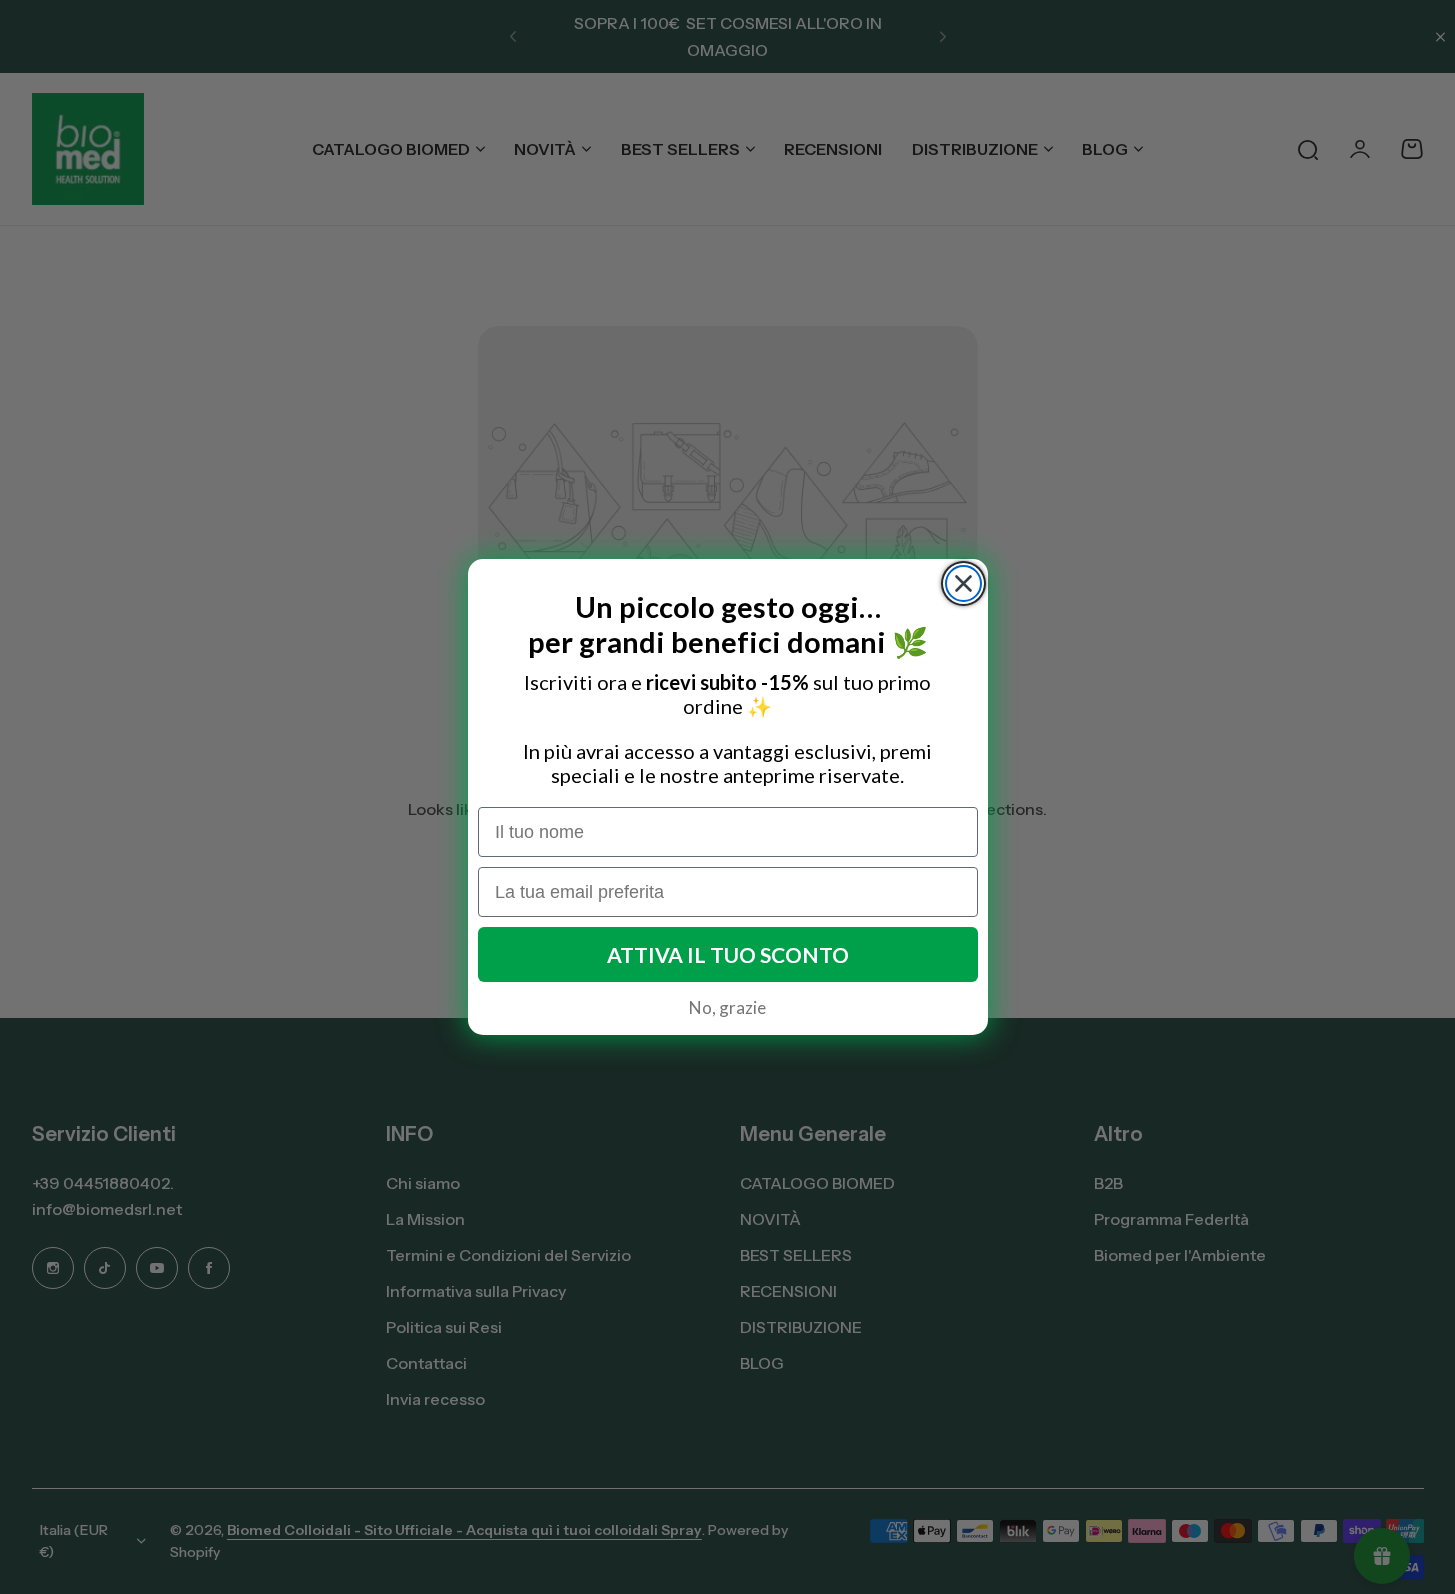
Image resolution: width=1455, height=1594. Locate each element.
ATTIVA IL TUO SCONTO (728, 954)
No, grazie (727, 1007)
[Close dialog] (963, 583)
